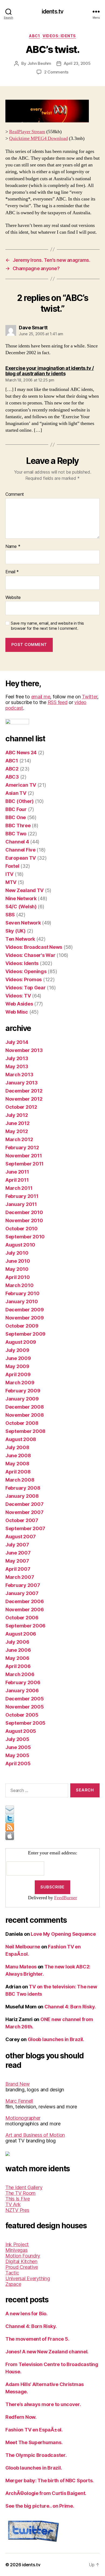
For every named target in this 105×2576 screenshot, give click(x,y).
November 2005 (25, 1707)
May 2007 (17, 1561)
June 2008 (18, 1456)
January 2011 (21, 1204)
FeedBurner (66, 1898)
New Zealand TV (24, 890)
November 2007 (24, 1512)
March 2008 (20, 1480)
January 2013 (22, 1083)
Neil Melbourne (23, 1947)
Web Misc (17, 1012)
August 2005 (21, 1731)
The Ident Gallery (24, 2187)
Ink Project (17, 2244)
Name (13, 547)
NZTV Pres (17, 2210)
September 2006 (25, 1626)
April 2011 (17, 1180)
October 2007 (22, 1520)
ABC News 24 (21, 753)
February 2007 (23, 1585)
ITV (9, 874)
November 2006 (25, 1609)
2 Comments (56, 72)
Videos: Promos (24, 979)
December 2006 (25, 1601)
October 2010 (22, 1229)
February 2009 (23, 1391)
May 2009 (17, 1366)
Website (13, 598)
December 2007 (24, 1504)
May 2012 (17, 1131)
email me (41, 697)
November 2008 (25, 1415)
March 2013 (19, 1075)
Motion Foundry (23, 2256)
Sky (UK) (15, 931)
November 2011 (24, 1156)
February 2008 (23, 1488)
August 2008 (21, 1439)
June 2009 (18, 1358)
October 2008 (22, 1423)
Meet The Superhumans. (34, 2442)
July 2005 (17, 1739)
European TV (21, 858)
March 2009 (20, 1383)
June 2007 (18, 1553)
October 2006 (22, 1618)
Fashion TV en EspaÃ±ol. (34, 2430)
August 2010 (20, 1245)
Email (12, 572)
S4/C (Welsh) (21, 907)
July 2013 (17, 1058)
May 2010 (17, 1269)
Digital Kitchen (21, 2261)
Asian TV (16, 793)
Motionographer (23, 2118)
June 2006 (18, 1650)
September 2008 (25, 1431)
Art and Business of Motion (35, 2135)
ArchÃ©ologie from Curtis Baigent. (46, 2493)
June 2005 (18, 1747)
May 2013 (17, 1066)
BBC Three (18, 825)
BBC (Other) (20, 801)
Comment (15, 494)
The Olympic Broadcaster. (36, 2455)
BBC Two (16, 834)
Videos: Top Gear (26, 988)
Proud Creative (22, 2267)
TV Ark (13, 2204)
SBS (10, 915)
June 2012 (17, 1123)
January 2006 (22, 1691)
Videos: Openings (26, 971)
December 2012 (24, 1091)
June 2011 (17, 1172)
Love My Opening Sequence (63, 1934)
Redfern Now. (21, 2417)
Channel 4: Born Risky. (70, 2007)
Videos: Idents (59, 36)
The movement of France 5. (37, 2339)
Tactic (12, 2273)
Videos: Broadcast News (34, 947)
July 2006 (17, 1642)
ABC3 (12, 777)
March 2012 (19, 1139)
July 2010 (17, 1253)
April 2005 (18, 1763)
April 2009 (18, 1374)
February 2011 (22, 1196)
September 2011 (24, 1164)
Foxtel (12, 866)
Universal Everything (28, 2278)
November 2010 (24, 1220)
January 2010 (22, 1302)
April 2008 (18, 1472)
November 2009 (25, 1318)
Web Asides (19, 1004)
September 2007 (25, 1528)
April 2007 (18, 1569)
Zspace (13, 2284)
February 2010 (22, 1293)
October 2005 (22, 1715)
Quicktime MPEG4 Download (38, 138)
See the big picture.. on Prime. (40, 2506)
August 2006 (21, 1634)
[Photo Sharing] (52, 111)
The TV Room (20, 2193)
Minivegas (17, 2250)
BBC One (16, 817)
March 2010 (19, 1285)
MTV (11, 882)
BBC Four (16, 809)
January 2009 (22, 1399)
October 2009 (22, 1326)
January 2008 (22, 1496)
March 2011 (19, 1188)
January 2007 (22, 1593)
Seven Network (23, 923)
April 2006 (18, 1666)
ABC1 (34, 36)
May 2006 (17, 1658)
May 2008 (17, 1464)
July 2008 (17, 1447)
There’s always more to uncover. (43, 2404)
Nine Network (21, 898)
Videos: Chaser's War (30, 955)
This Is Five (18, 2199)
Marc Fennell (19, 2101)
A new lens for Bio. (27, 2314)
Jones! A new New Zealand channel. (47, 2352)
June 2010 (18, 1261)
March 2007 (20, 1577)
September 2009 (25, 1334)
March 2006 (20, 1674)
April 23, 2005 (77, 63)
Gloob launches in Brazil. (56, 2039)
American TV (21, 785)
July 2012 (17, 1115)
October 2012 (21, 1107)
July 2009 (17, 1350)
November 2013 (24, 1050)
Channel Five (20, 850)
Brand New (18, 2084)
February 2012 (22, 1148)
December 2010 (24, 1212)
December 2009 (25, 1310)
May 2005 (17, 1755)
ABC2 (12, 769)
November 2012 (24, 1099)
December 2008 (25, 1407)
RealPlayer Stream (27, 132)
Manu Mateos (21, 1967)
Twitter (90, 697)
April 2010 (17, 1277)
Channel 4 (17, 842)
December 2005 (25, 1699)
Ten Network (20, 939)
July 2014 (17, 1042)
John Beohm (39, 63)
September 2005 (25, 1723)
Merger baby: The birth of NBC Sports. (50, 2480)
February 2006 (23, 1682)
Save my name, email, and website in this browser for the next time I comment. (47, 626)
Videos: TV (18, 996)
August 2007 (21, 1537)
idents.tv (52, 11)
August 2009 (21, 1342)
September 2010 (25, 1237)
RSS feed (58, 702)
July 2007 (17, 1545)
